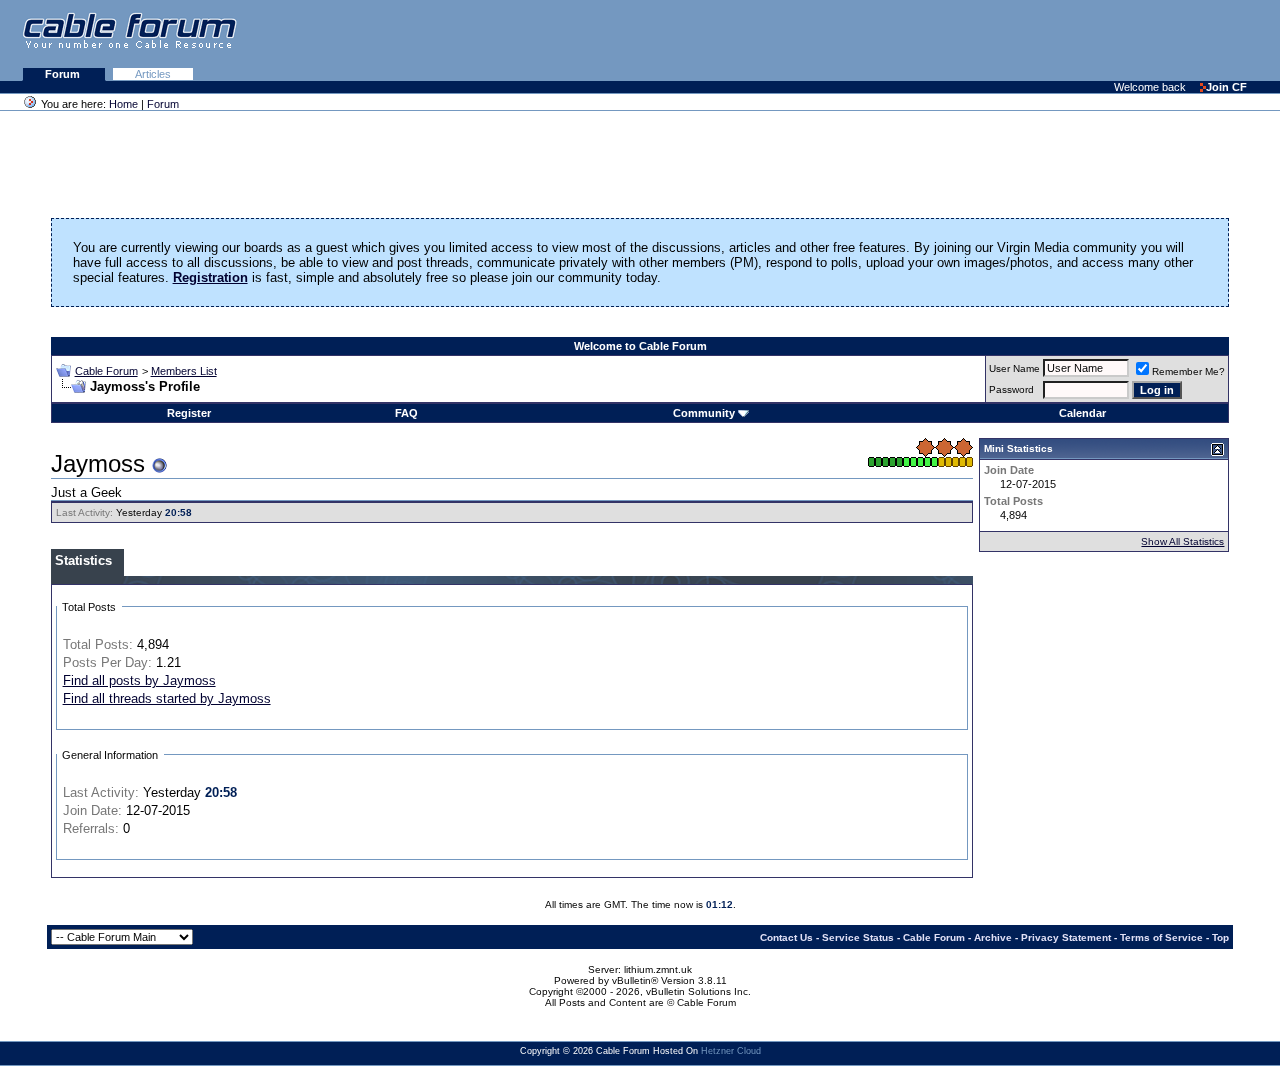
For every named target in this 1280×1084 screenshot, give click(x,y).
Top (1220, 937)
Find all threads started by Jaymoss (167, 698)
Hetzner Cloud (731, 1051)
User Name (1014, 368)
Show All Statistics (1182, 541)
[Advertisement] (1036, 40)
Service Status (858, 937)
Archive (993, 937)
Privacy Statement (1066, 937)
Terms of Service (1161, 937)
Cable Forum (106, 371)
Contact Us (786, 937)
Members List (184, 371)
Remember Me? (1188, 371)
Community (704, 413)
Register (189, 413)
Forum (64, 74)
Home (123, 104)
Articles (153, 74)
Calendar (1082, 413)
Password (1011, 389)
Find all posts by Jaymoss (139, 680)
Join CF (1226, 87)
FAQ (406, 413)
